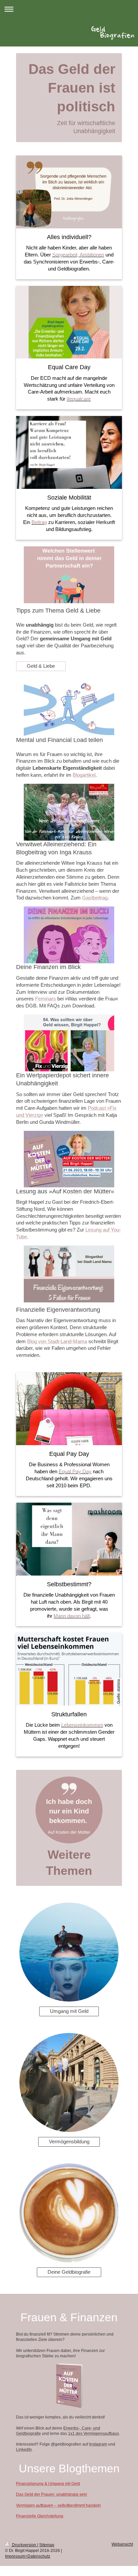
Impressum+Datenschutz (28, 2556)
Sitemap (47, 2545)
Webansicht (122, 2544)
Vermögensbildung (69, 2141)
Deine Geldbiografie (69, 2272)
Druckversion (24, 2545)
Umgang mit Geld (69, 2011)
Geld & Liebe (41, 666)
